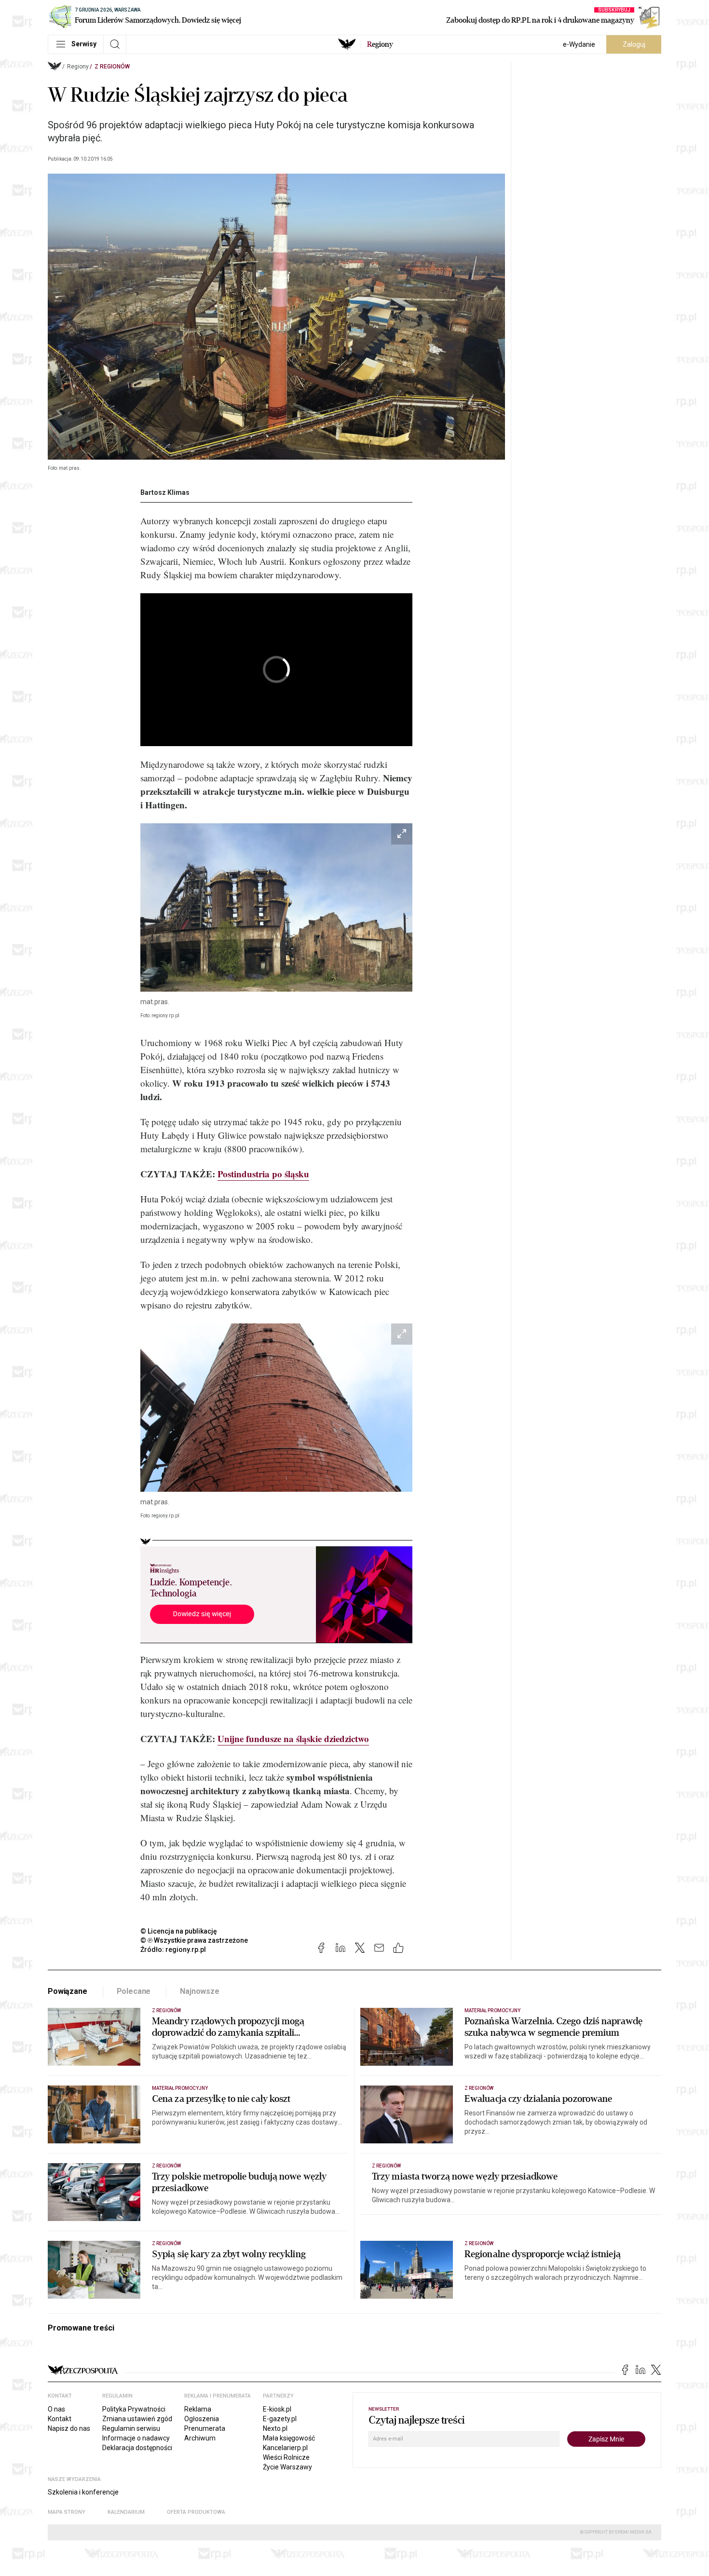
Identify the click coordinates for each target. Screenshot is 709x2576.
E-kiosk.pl (277, 2409)
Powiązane (68, 1991)
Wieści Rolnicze (286, 2457)
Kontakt (60, 2419)
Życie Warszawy (287, 2467)
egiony (380, 44)
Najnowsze (200, 1991)
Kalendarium (126, 2512)
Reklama (198, 2409)
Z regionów (112, 67)
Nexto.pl (275, 2428)
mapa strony (67, 2512)
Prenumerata (205, 2428)
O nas (56, 2409)
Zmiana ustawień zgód (137, 2419)
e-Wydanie (579, 44)
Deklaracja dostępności (137, 2448)
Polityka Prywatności (134, 2409)
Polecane (134, 1991)
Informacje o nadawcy (136, 2438)
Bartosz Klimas (165, 492)
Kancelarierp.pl (285, 2448)
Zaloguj (634, 44)
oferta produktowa (196, 2512)
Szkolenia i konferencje (83, 2492)
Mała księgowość (289, 2438)
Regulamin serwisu (131, 2428)
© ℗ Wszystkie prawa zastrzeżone (194, 1940)
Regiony (78, 67)
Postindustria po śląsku (263, 1174)
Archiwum (200, 2438)
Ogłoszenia (202, 2419)
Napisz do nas (69, 2428)
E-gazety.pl (280, 2419)
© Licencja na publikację (179, 1931)
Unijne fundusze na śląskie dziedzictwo (293, 1738)
